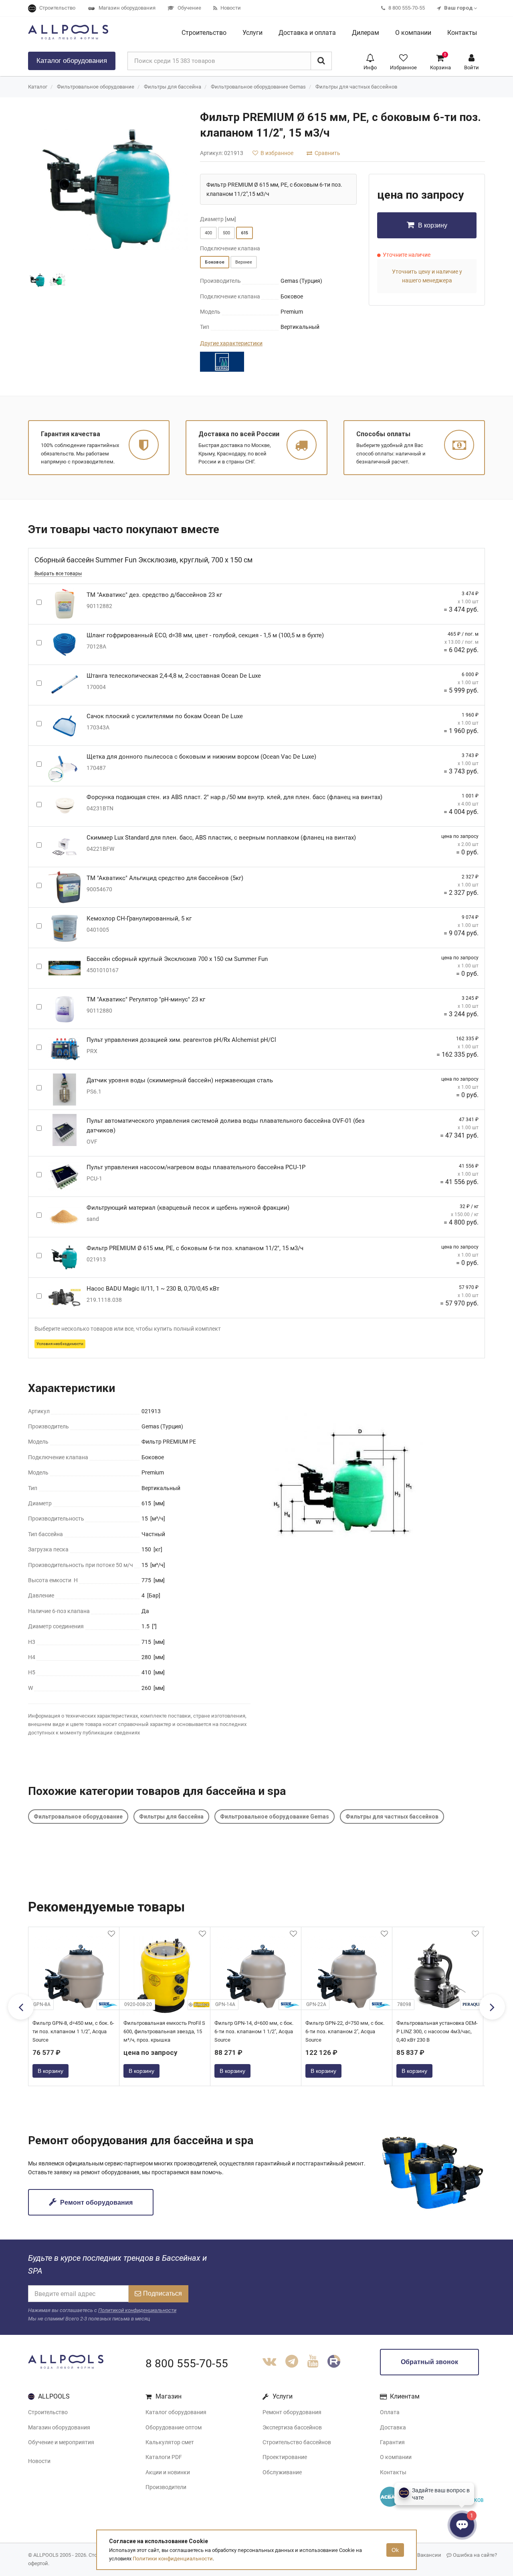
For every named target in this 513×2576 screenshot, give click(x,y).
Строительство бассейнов (297, 2442)
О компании (396, 2457)
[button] (370, 61)
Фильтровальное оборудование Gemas (258, 87)
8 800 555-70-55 (187, 2364)
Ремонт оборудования (96, 2202)
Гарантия (392, 2442)
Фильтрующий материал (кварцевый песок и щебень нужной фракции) (188, 1208)
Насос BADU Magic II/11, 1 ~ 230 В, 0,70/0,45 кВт (153, 1289)
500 (226, 233)
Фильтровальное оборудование (96, 87)
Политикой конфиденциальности (137, 2310)
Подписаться (163, 2293)
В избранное (276, 153)
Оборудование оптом (174, 2427)
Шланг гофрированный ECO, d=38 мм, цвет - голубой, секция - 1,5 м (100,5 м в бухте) (205, 635)
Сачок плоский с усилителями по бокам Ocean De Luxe (165, 716)
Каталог (72, 61)
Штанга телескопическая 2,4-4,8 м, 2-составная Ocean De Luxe (174, 676)
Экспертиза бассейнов (292, 2427)
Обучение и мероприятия (61, 2442)
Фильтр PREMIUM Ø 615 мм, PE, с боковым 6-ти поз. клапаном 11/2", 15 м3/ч (195, 1248)
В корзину (432, 225)
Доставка (393, 2427)
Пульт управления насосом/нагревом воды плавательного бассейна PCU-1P (196, 1167)
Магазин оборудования (59, 2427)
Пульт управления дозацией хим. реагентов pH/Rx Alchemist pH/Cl (181, 1040)
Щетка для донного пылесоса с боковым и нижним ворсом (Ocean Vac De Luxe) (201, 757)
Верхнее (244, 262)
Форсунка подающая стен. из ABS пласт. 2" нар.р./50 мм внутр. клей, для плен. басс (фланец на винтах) (234, 797)
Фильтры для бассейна (173, 87)
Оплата (390, 2412)
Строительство (48, 2412)
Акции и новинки (168, 2472)
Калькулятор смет (170, 2442)
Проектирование (285, 2457)
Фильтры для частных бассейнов (356, 87)
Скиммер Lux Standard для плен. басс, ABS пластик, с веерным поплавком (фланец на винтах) (221, 838)
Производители (166, 2487)
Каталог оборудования (176, 2412)
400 (208, 233)
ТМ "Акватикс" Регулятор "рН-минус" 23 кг (146, 999)
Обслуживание (282, 2472)
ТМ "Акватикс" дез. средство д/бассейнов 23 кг (154, 595)
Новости (39, 2461)
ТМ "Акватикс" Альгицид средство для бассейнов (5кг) (165, 878)
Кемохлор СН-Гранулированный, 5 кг (139, 918)
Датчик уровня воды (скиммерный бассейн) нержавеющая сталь (180, 1080)
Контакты (393, 2472)
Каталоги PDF (164, 2457)
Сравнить (327, 153)
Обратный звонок (429, 2362)
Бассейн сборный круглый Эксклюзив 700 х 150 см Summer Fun (177, 959)
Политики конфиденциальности (173, 2559)
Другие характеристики (231, 343)
